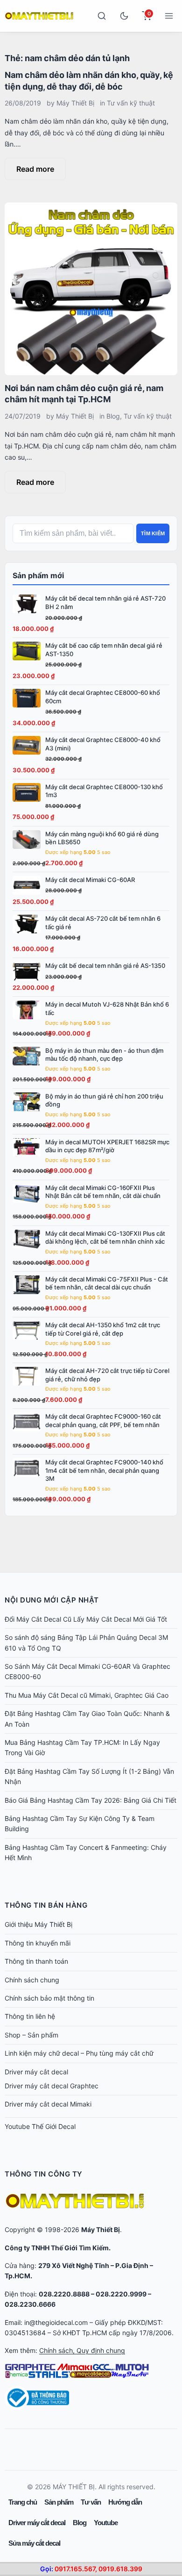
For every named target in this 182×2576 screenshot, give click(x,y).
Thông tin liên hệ (30, 2016)
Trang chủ (23, 2502)
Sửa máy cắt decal (34, 2543)
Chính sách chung (32, 1980)
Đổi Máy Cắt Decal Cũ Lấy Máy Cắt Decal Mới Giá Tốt (86, 1619)
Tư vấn (91, 2502)
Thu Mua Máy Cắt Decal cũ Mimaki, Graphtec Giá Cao (87, 1695)
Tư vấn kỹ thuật (131, 103)
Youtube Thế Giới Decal (40, 2126)
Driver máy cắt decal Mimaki (48, 2104)
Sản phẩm (59, 2502)
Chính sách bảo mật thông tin (49, 1998)
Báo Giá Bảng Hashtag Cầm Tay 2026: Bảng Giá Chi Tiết (91, 1800)
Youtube (106, 2523)
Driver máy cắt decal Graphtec (52, 2086)
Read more (35, 169)
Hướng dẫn (125, 2502)
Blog (113, 416)
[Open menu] (169, 16)
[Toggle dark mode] (124, 16)
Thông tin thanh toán (36, 1961)
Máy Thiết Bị (75, 103)
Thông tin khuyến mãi (38, 1943)
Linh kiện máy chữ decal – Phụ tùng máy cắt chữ (79, 2053)
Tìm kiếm (153, 533)
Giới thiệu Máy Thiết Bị (38, 1924)
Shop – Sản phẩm (31, 2035)
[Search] (102, 16)
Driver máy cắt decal (36, 2072)
